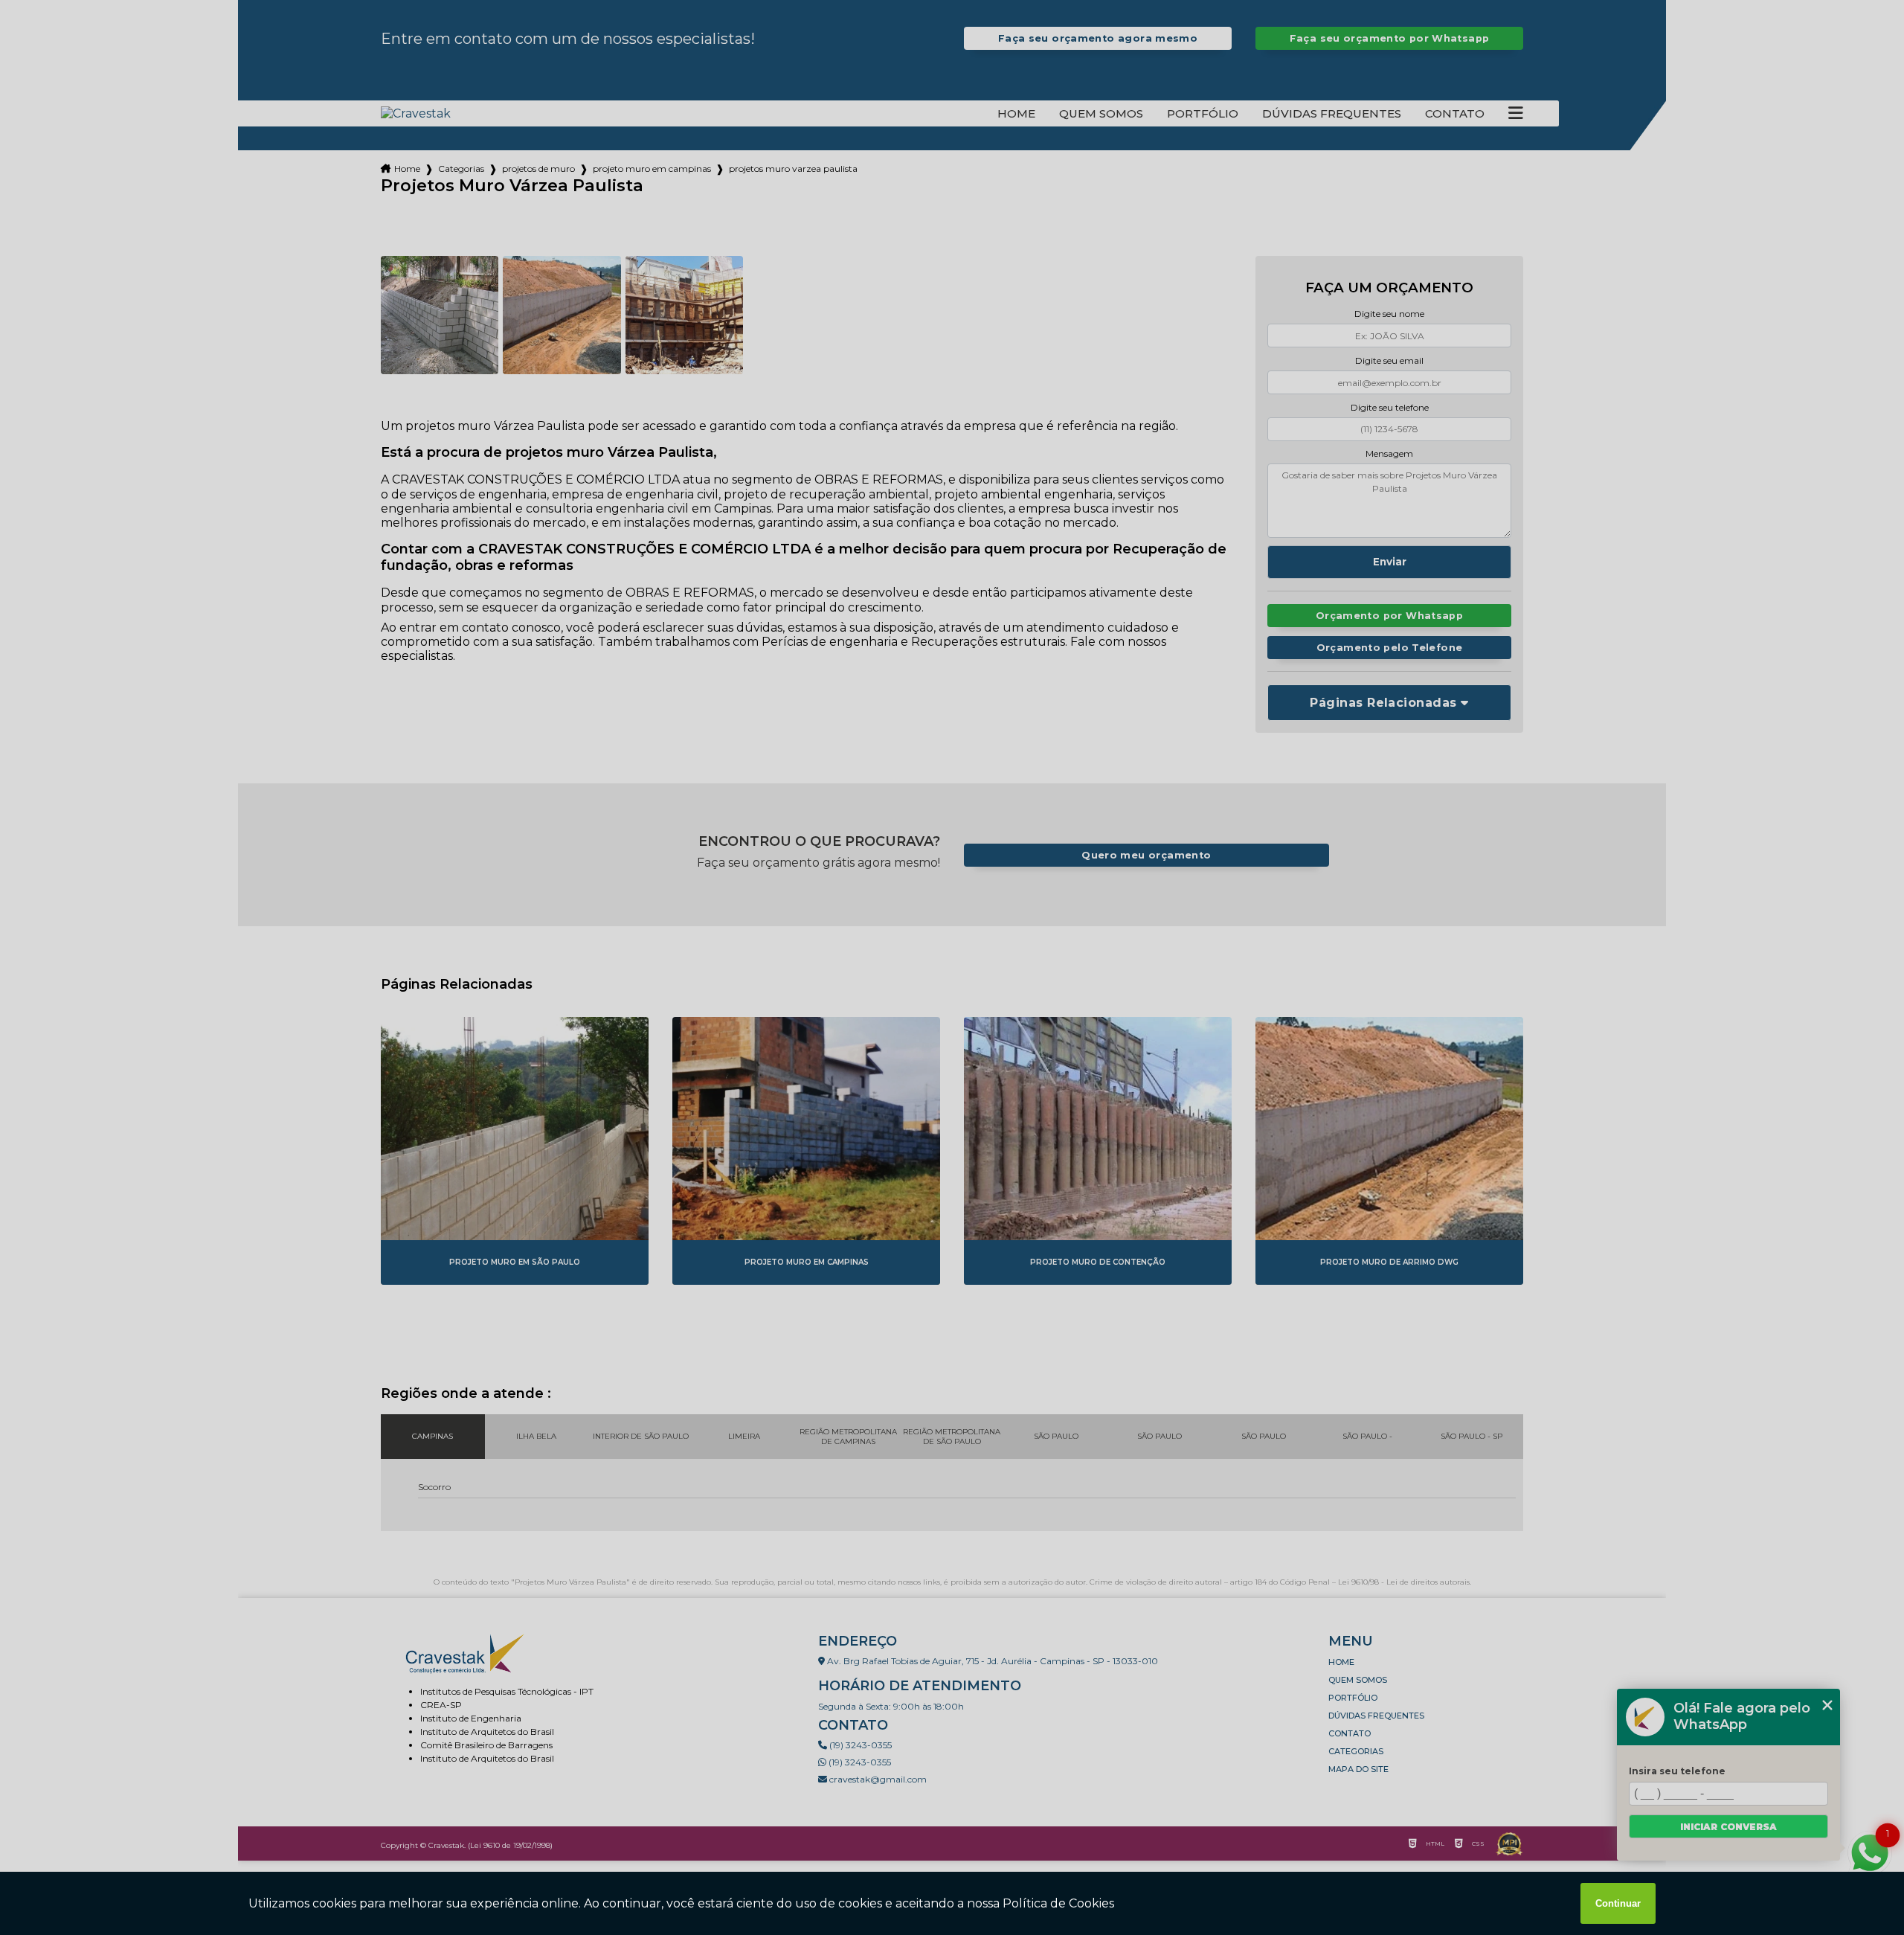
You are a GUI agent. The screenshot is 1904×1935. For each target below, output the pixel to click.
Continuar (1618, 1903)
